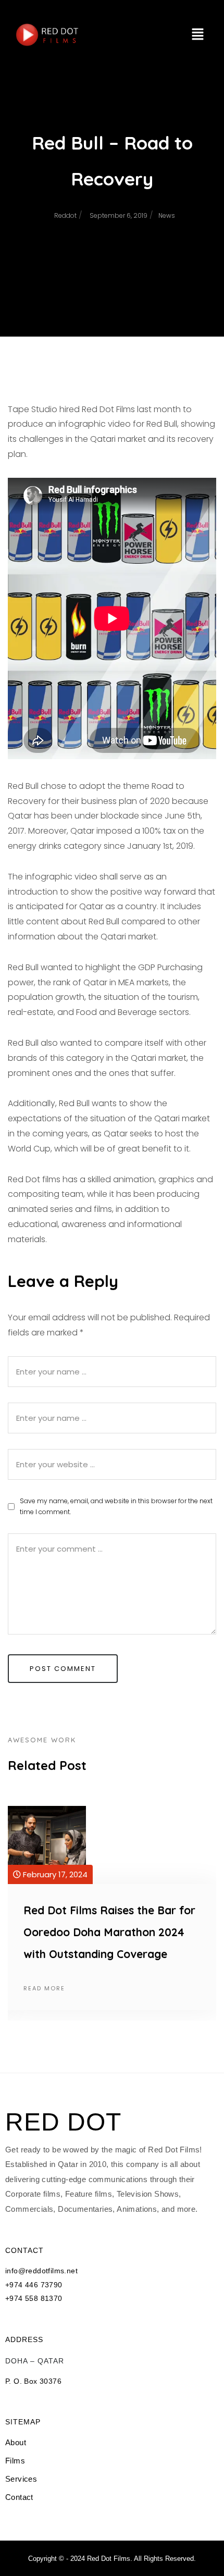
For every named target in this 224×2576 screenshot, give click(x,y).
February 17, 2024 (54, 1874)
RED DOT (63, 2122)
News (167, 215)
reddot (65, 215)
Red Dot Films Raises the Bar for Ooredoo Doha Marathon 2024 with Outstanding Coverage (109, 1932)
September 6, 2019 (119, 215)
